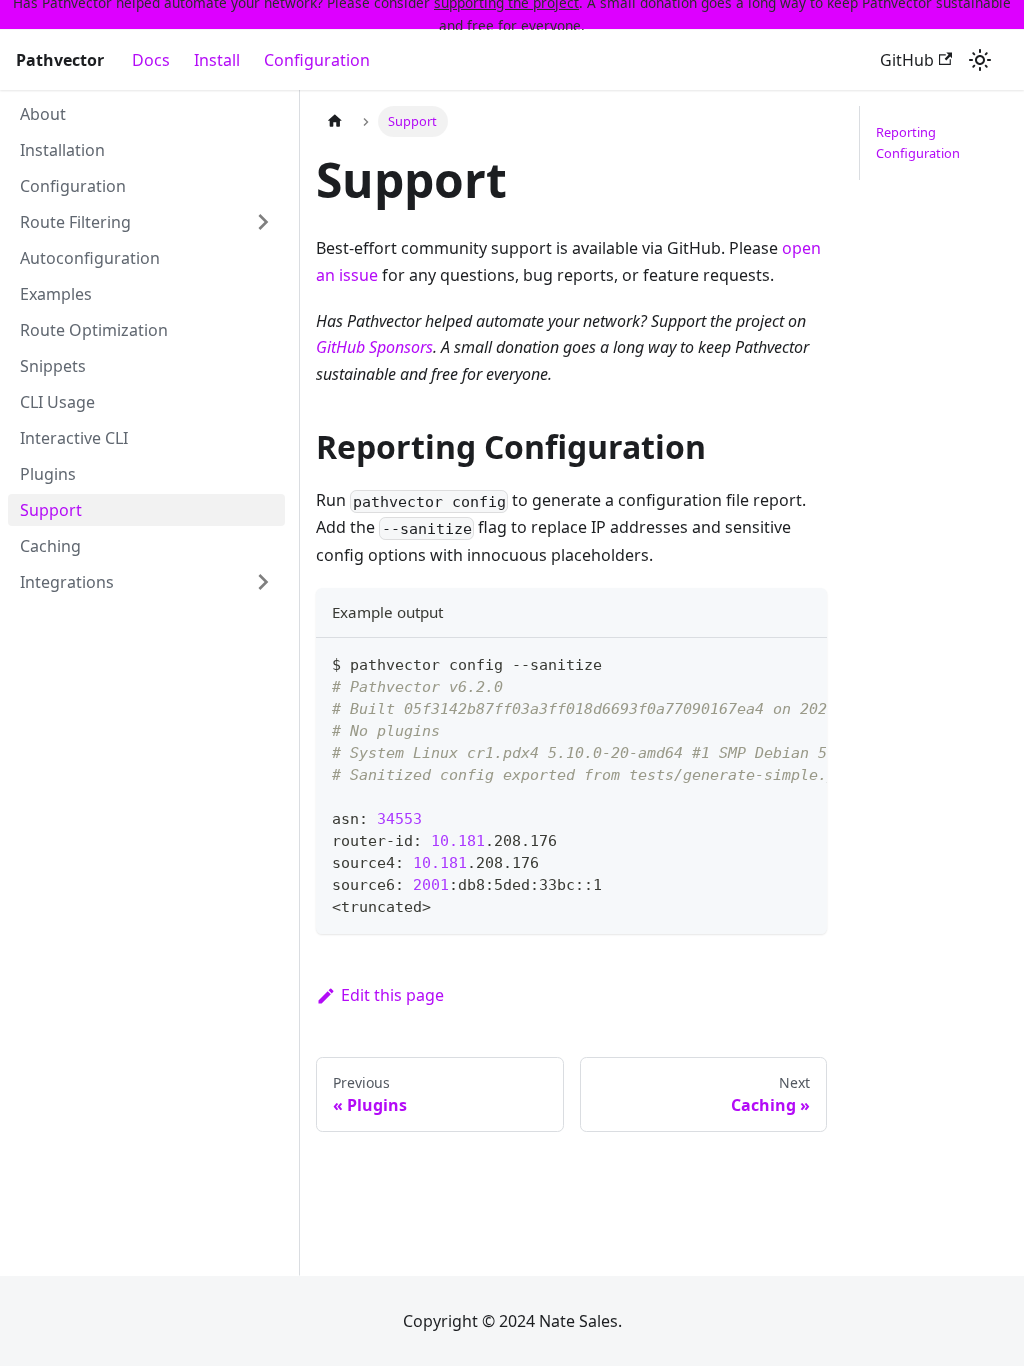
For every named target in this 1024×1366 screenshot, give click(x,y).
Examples (56, 294)
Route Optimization (94, 330)
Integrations (67, 582)
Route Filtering (75, 222)
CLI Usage (57, 402)
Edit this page (392, 995)
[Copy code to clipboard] (802, 663)
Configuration (317, 60)
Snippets (53, 366)
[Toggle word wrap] (766, 663)
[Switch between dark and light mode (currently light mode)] (980, 60)
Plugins (48, 474)
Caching (50, 546)
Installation (62, 150)
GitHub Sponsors (374, 347)
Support (51, 510)
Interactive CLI (74, 438)
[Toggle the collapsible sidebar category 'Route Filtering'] (263, 222)
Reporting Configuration (918, 142)
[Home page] (335, 121)
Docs (151, 60)
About (43, 114)
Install (217, 60)
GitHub (907, 60)
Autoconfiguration (90, 258)
